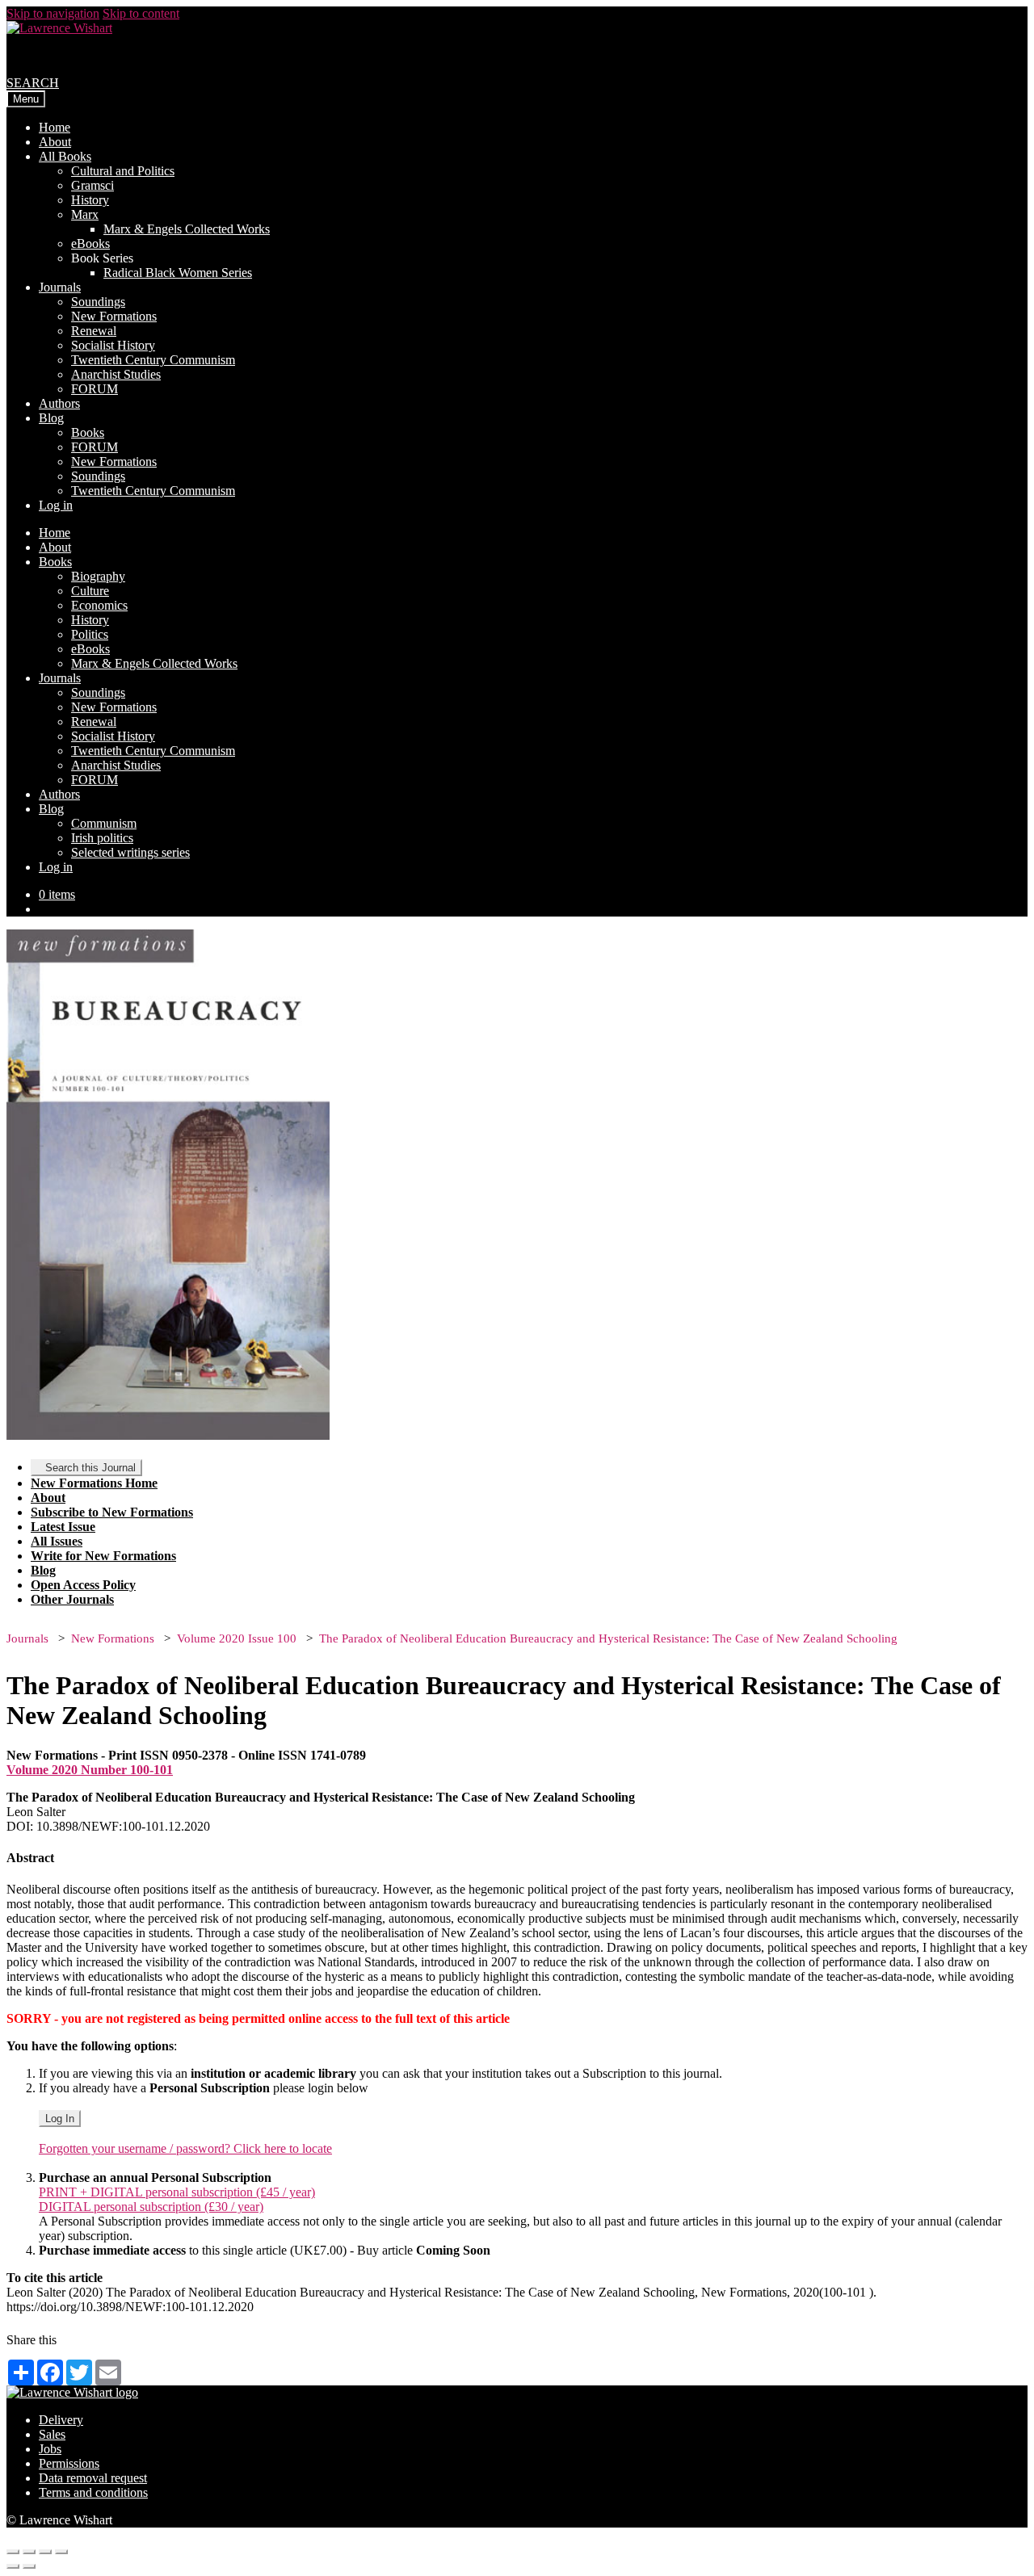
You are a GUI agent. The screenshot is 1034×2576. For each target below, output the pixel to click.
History (90, 200)
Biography (98, 576)
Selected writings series (130, 852)
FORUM (95, 389)
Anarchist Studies (116, 374)
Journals (60, 287)
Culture (90, 591)
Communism (104, 823)
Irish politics (102, 838)
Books (88, 432)
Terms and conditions (93, 2492)
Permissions (69, 2463)
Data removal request (93, 2478)
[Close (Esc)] (13, 2552)
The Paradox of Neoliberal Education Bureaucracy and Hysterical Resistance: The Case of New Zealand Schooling (608, 1638)
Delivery (61, 2420)
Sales (52, 2434)
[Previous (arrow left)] (13, 2566)
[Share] (29, 2552)
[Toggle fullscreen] (45, 2552)
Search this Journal (90, 1468)
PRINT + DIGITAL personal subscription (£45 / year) (177, 2192)
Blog (51, 418)
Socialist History (113, 345)
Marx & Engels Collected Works (187, 229)
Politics (90, 634)
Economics (99, 605)
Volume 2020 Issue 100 (237, 1638)
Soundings (98, 302)
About (55, 142)
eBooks (90, 243)
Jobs (50, 2449)
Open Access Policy (83, 1585)
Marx (85, 214)
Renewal (94, 331)
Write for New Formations (103, 1556)
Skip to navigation (53, 13)
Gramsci (92, 185)
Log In (60, 2119)
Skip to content (141, 13)
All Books (65, 156)
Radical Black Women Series (178, 273)
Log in (56, 505)
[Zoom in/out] (61, 2552)
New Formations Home (94, 1483)
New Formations (114, 316)
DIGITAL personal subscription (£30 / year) (151, 2207)
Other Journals (72, 1599)
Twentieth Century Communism (153, 360)
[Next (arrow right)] (29, 2566)
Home (55, 127)
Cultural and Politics (123, 171)
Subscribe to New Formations (112, 1512)
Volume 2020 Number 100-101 (90, 1770)
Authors (59, 403)
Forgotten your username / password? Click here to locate (185, 2148)
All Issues (57, 1541)
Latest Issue (63, 1527)
